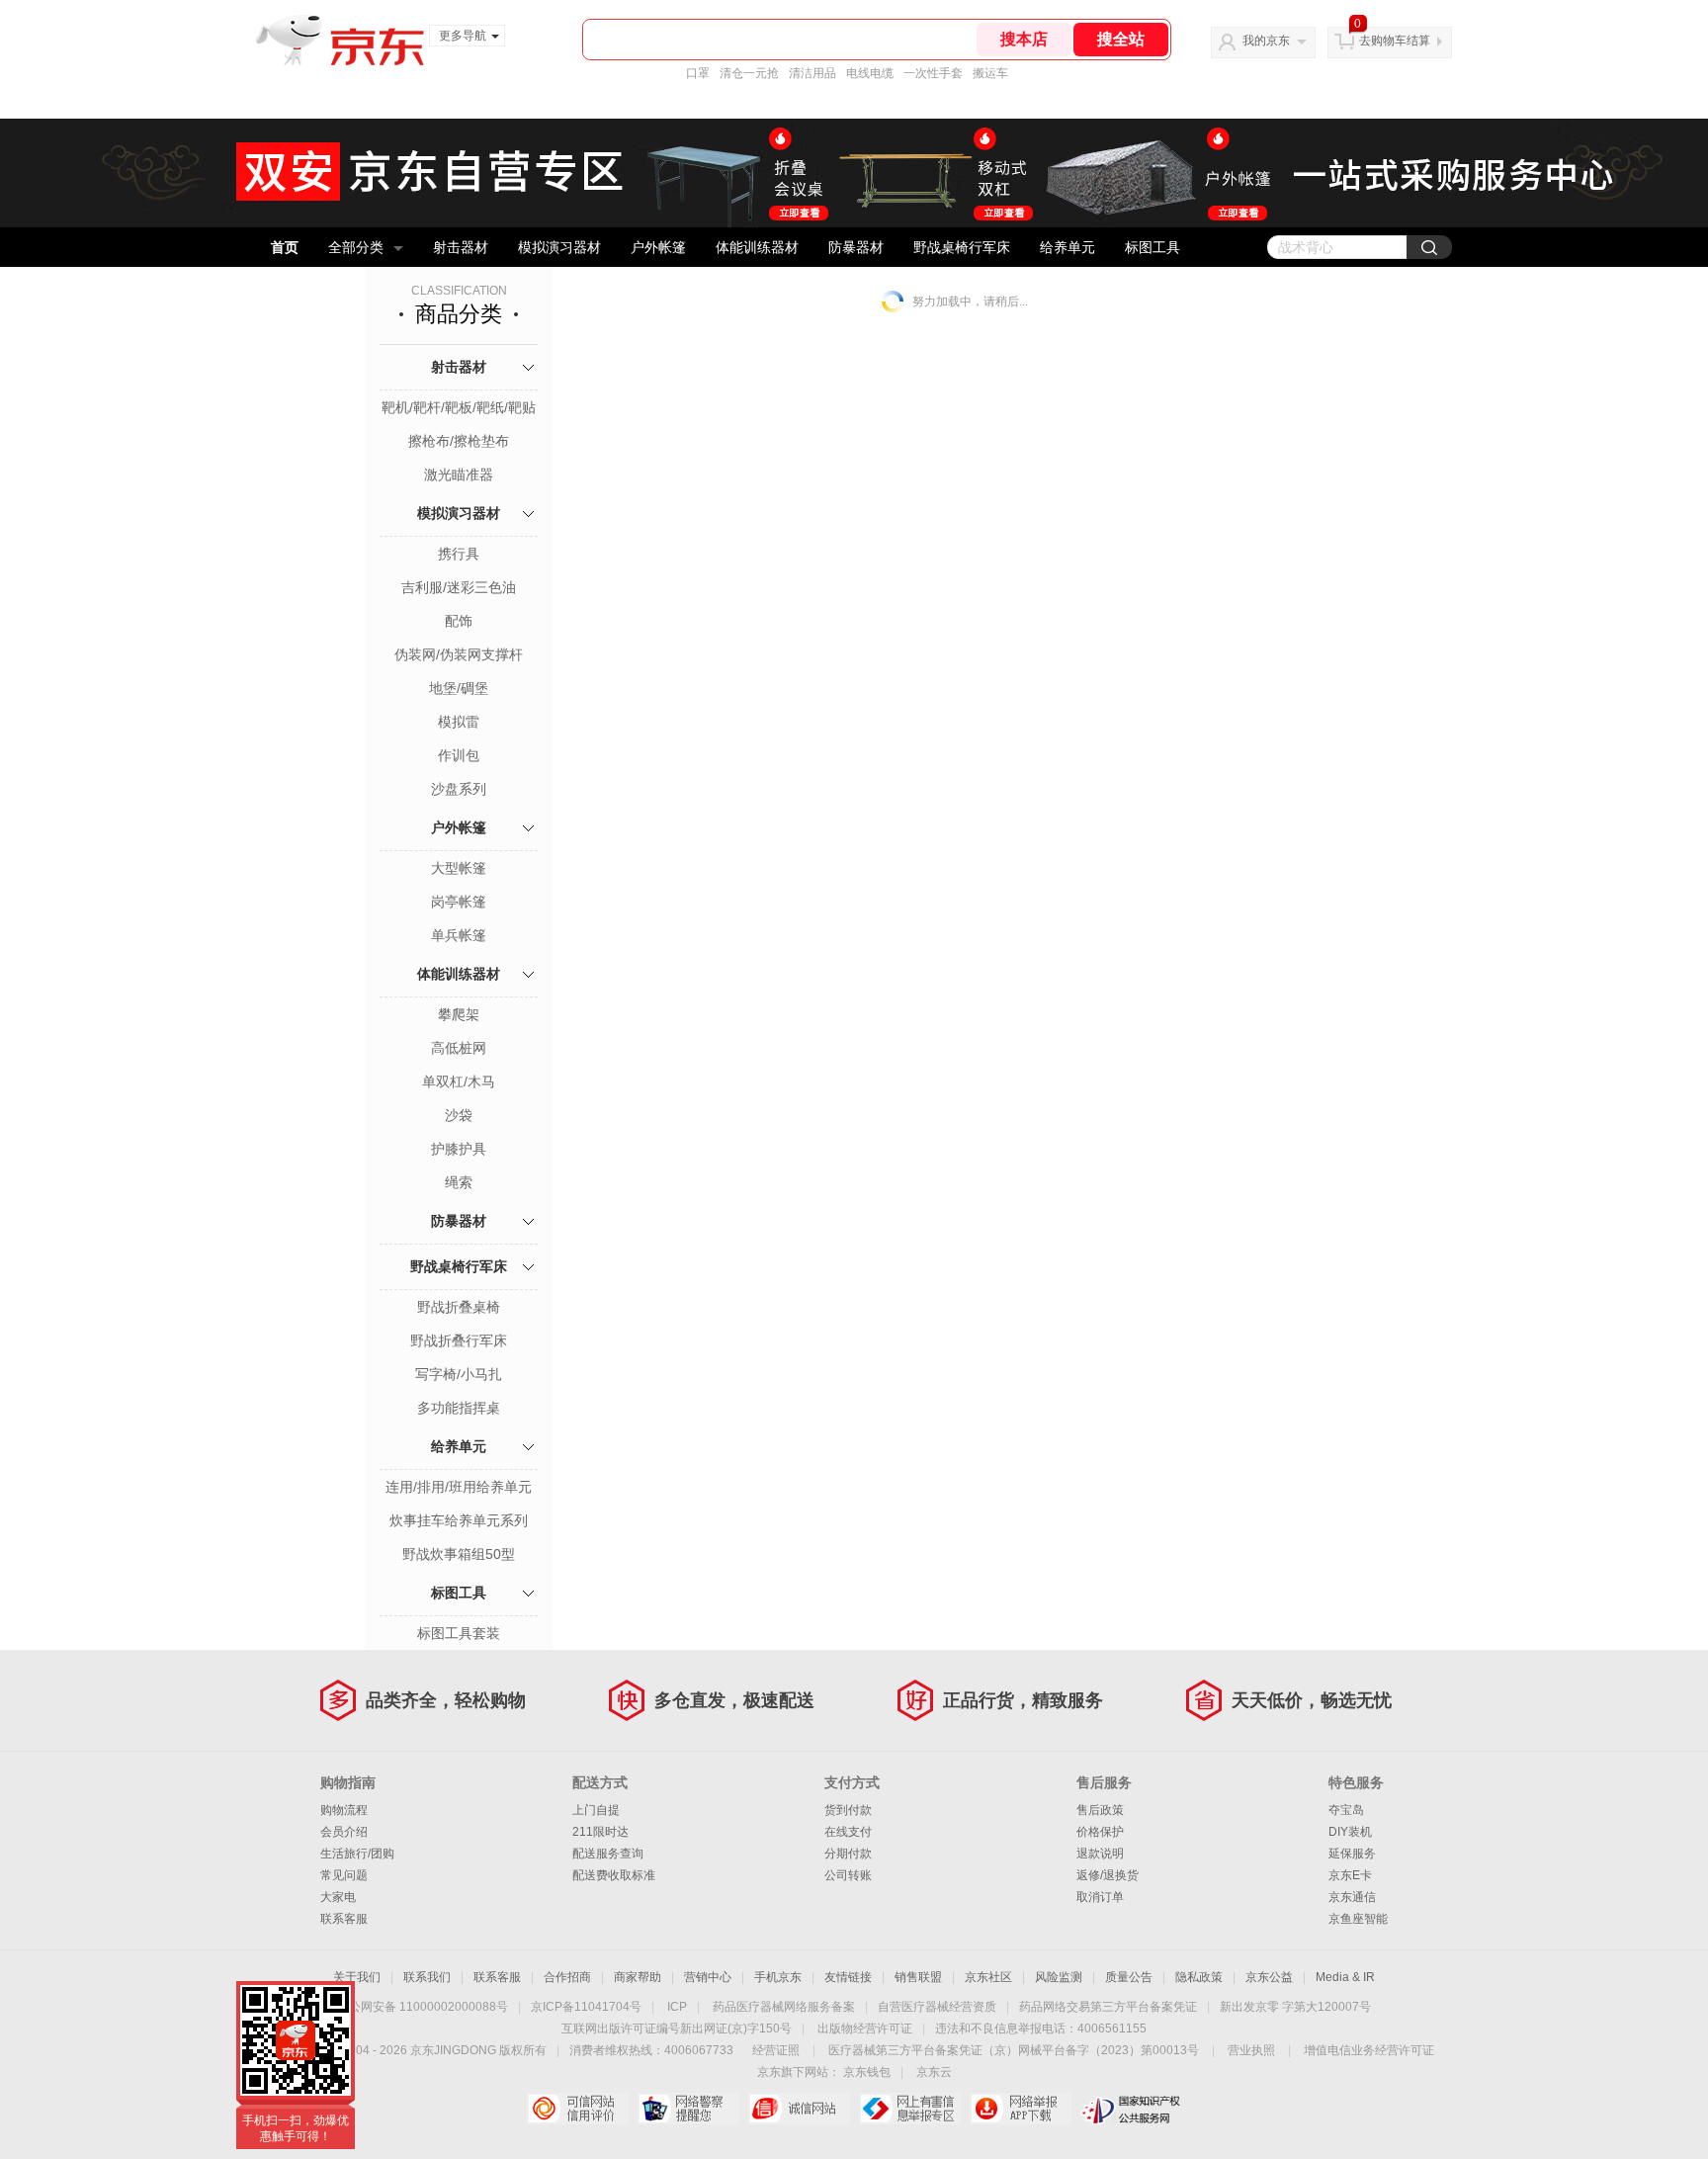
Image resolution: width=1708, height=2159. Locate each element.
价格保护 (1100, 1832)
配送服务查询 (608, 1854)
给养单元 (1067, 247)
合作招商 (567, 1977)
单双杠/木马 (459, 1081)
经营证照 (776, 2050)
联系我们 (427, 1977)
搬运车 (990, 73)
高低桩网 (459, 1048)
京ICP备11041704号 (586, 2007)
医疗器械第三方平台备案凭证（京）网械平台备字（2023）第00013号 (1014, 2050)
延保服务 (1352, 1854)
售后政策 (1100, 1810)
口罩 (698, 73)
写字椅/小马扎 (459, 1374)
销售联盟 (918, 1977)
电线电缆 (870, 73)
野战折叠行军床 (459, 1340)
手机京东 (778, 1977)
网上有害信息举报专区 (910, 2109)
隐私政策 (1199, 1977)
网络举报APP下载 (1021, 2109)
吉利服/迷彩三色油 (459, 587)
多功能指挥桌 (459, 1408)
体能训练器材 (757, 247)
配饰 (459, 621)
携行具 (459, 554)
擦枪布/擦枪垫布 (459, 441)
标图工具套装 (459, 1633)
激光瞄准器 (459, 475)
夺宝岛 (1346, 1810)
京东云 (934, 2072)
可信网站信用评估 (578, 2109)
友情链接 (848, 1977)
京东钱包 (867, 2072)
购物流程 (344, 1810)
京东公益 (1269, 1977)
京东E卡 (1350, 1875)
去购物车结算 (1395, 41)
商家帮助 (638, 1977)
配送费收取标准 (614, 1875)
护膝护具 (459, 1149)
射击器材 (461, 247)
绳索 (459, 1182)
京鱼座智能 (1358, 1919)
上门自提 (596, 1810)
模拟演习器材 (559, 247)
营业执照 (1251, 2050)
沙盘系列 (459, 789)
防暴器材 (856, 247)
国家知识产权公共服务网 (1131, 2109)
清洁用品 (812, 73)
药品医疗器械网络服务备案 (784, 2007)
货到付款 (848, 1810)
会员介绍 (344, 1832)
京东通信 (1352, 1897)
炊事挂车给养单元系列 (459, 1520)
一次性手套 (933, 73)
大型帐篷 (459, 868)
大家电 (338, 1897)
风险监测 (1059, 1977)
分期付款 (848, 1854)
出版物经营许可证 (865, 2029)
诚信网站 (799, 2109)
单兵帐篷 (459, 935)
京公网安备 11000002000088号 (423, 2007)
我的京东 (1266, 41)
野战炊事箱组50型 (459, 1554)
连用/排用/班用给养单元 (459, 1487)
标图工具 (1153, 247)
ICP (677, 2007)
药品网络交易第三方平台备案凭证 (1108, 2007)
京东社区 (988, 1977)
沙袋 (459, 1115)
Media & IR (1345, 1977)
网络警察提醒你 (688, 2109)
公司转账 (848, 1875)
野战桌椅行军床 (962, 247)
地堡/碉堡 (459, 688)
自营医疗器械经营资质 (937, 2007)
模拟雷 (459, 722)
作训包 (459, 755)
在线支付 (848, 1832)
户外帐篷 (658, 247)
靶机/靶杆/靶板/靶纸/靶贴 (459, 407)
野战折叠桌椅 (459, 1307)
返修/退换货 (1108, 1875)
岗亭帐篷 (459, 902)
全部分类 (356, 247)
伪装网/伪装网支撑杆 (459, 654)
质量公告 (1129, 1977)
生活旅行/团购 (357, 1854)
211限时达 (600, 1832)
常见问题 (344, 1875)
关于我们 (357, 1977)
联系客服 (344, 1919)
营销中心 (708, 1977)
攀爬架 (459, 1014)
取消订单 (1100, 1897)
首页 (285, 247)
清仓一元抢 (749, 73)
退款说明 (1100, 1854)
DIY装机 (1350, 1832)
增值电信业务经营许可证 (1369, 2050)
